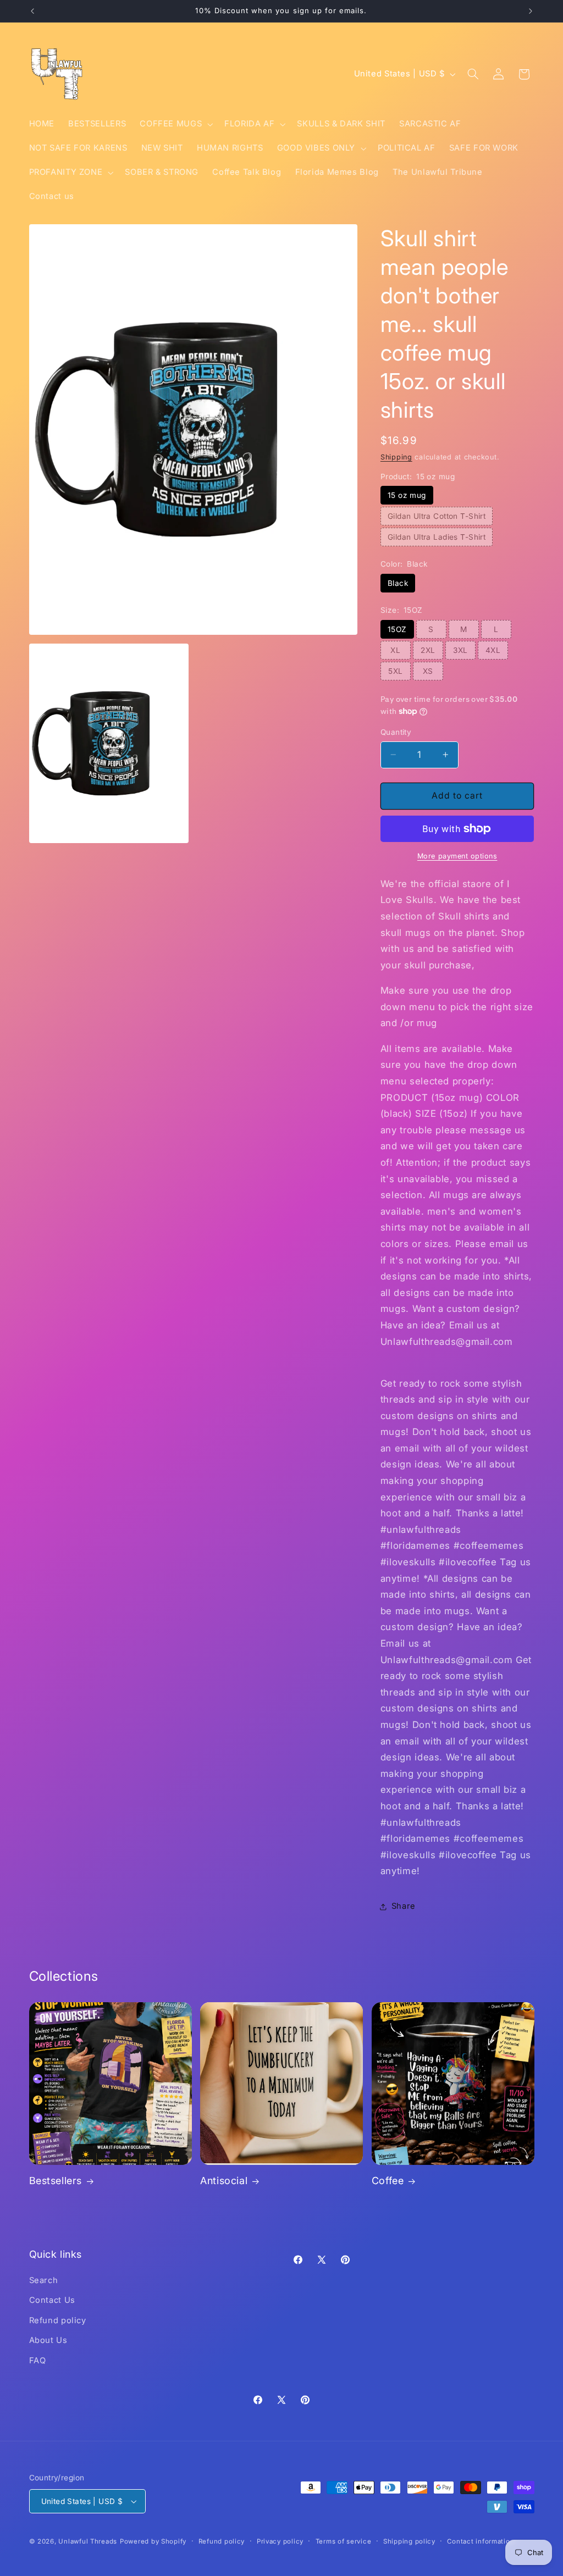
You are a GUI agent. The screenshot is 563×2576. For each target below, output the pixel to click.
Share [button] (404, 1906)
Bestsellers (56, 2181)
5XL (395, 671)
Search (44, 2280)
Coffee (388, 2181)
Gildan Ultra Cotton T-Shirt (437, 516)
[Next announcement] (531, 11)
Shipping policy (409, 2541)
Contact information (481, 2541)
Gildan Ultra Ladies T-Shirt (437, 537)
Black (398, 583)
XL (395, 650)
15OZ (397, 629)
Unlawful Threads (88, 2541)
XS (428, 671)
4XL (493, 650)
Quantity (396, 732)
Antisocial (224, 2181)
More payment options (457, 856)
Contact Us (52, 2300)
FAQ (38, 2361)
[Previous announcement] (32, 11)
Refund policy (58, 2320)
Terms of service (344, 2541)
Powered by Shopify (153, 2541)
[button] (175, 124)
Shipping (396, 457)
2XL (428, 650)
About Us (48, 2340)
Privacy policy (280, 2541)
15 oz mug (407, 495)
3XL (460, 650)
